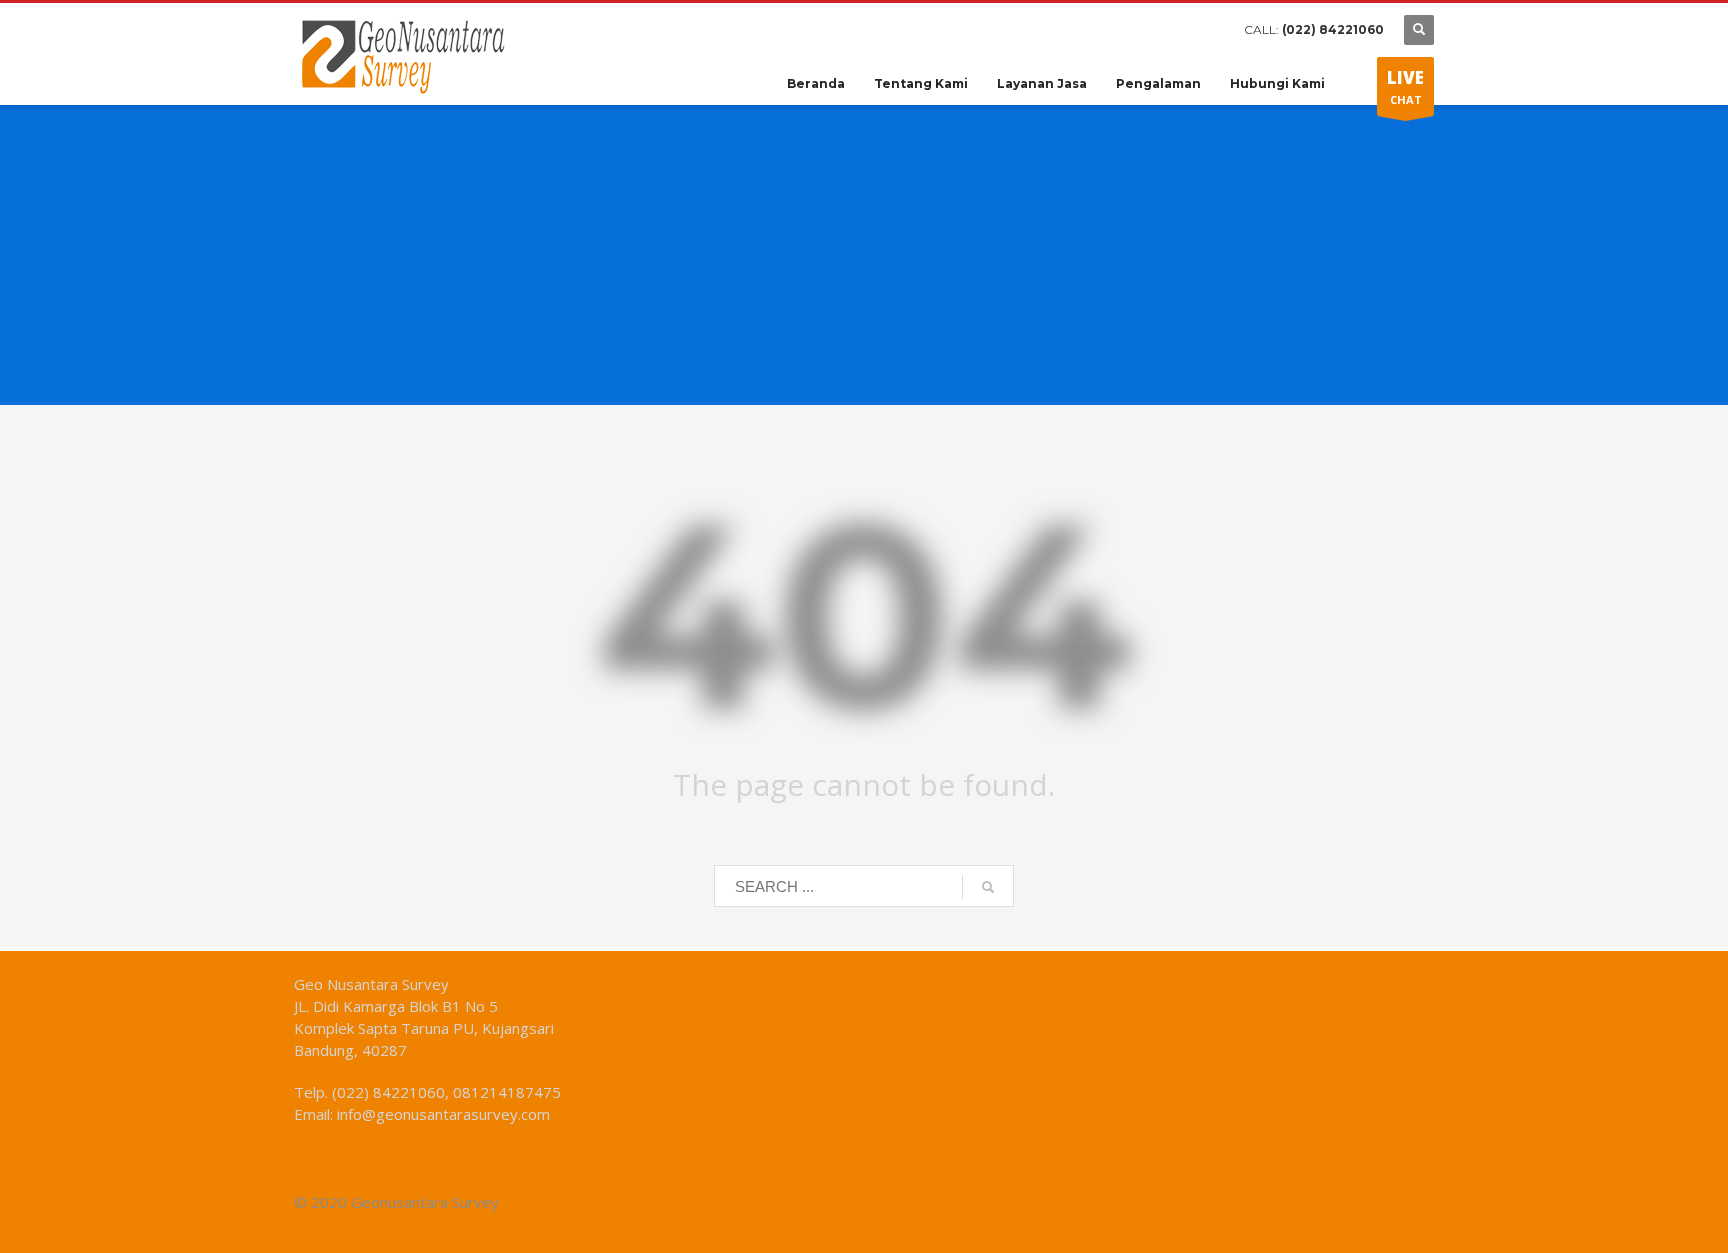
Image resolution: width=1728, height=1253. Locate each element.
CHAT (1405, 86)
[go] (988, 887)
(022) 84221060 (1333, 29)
